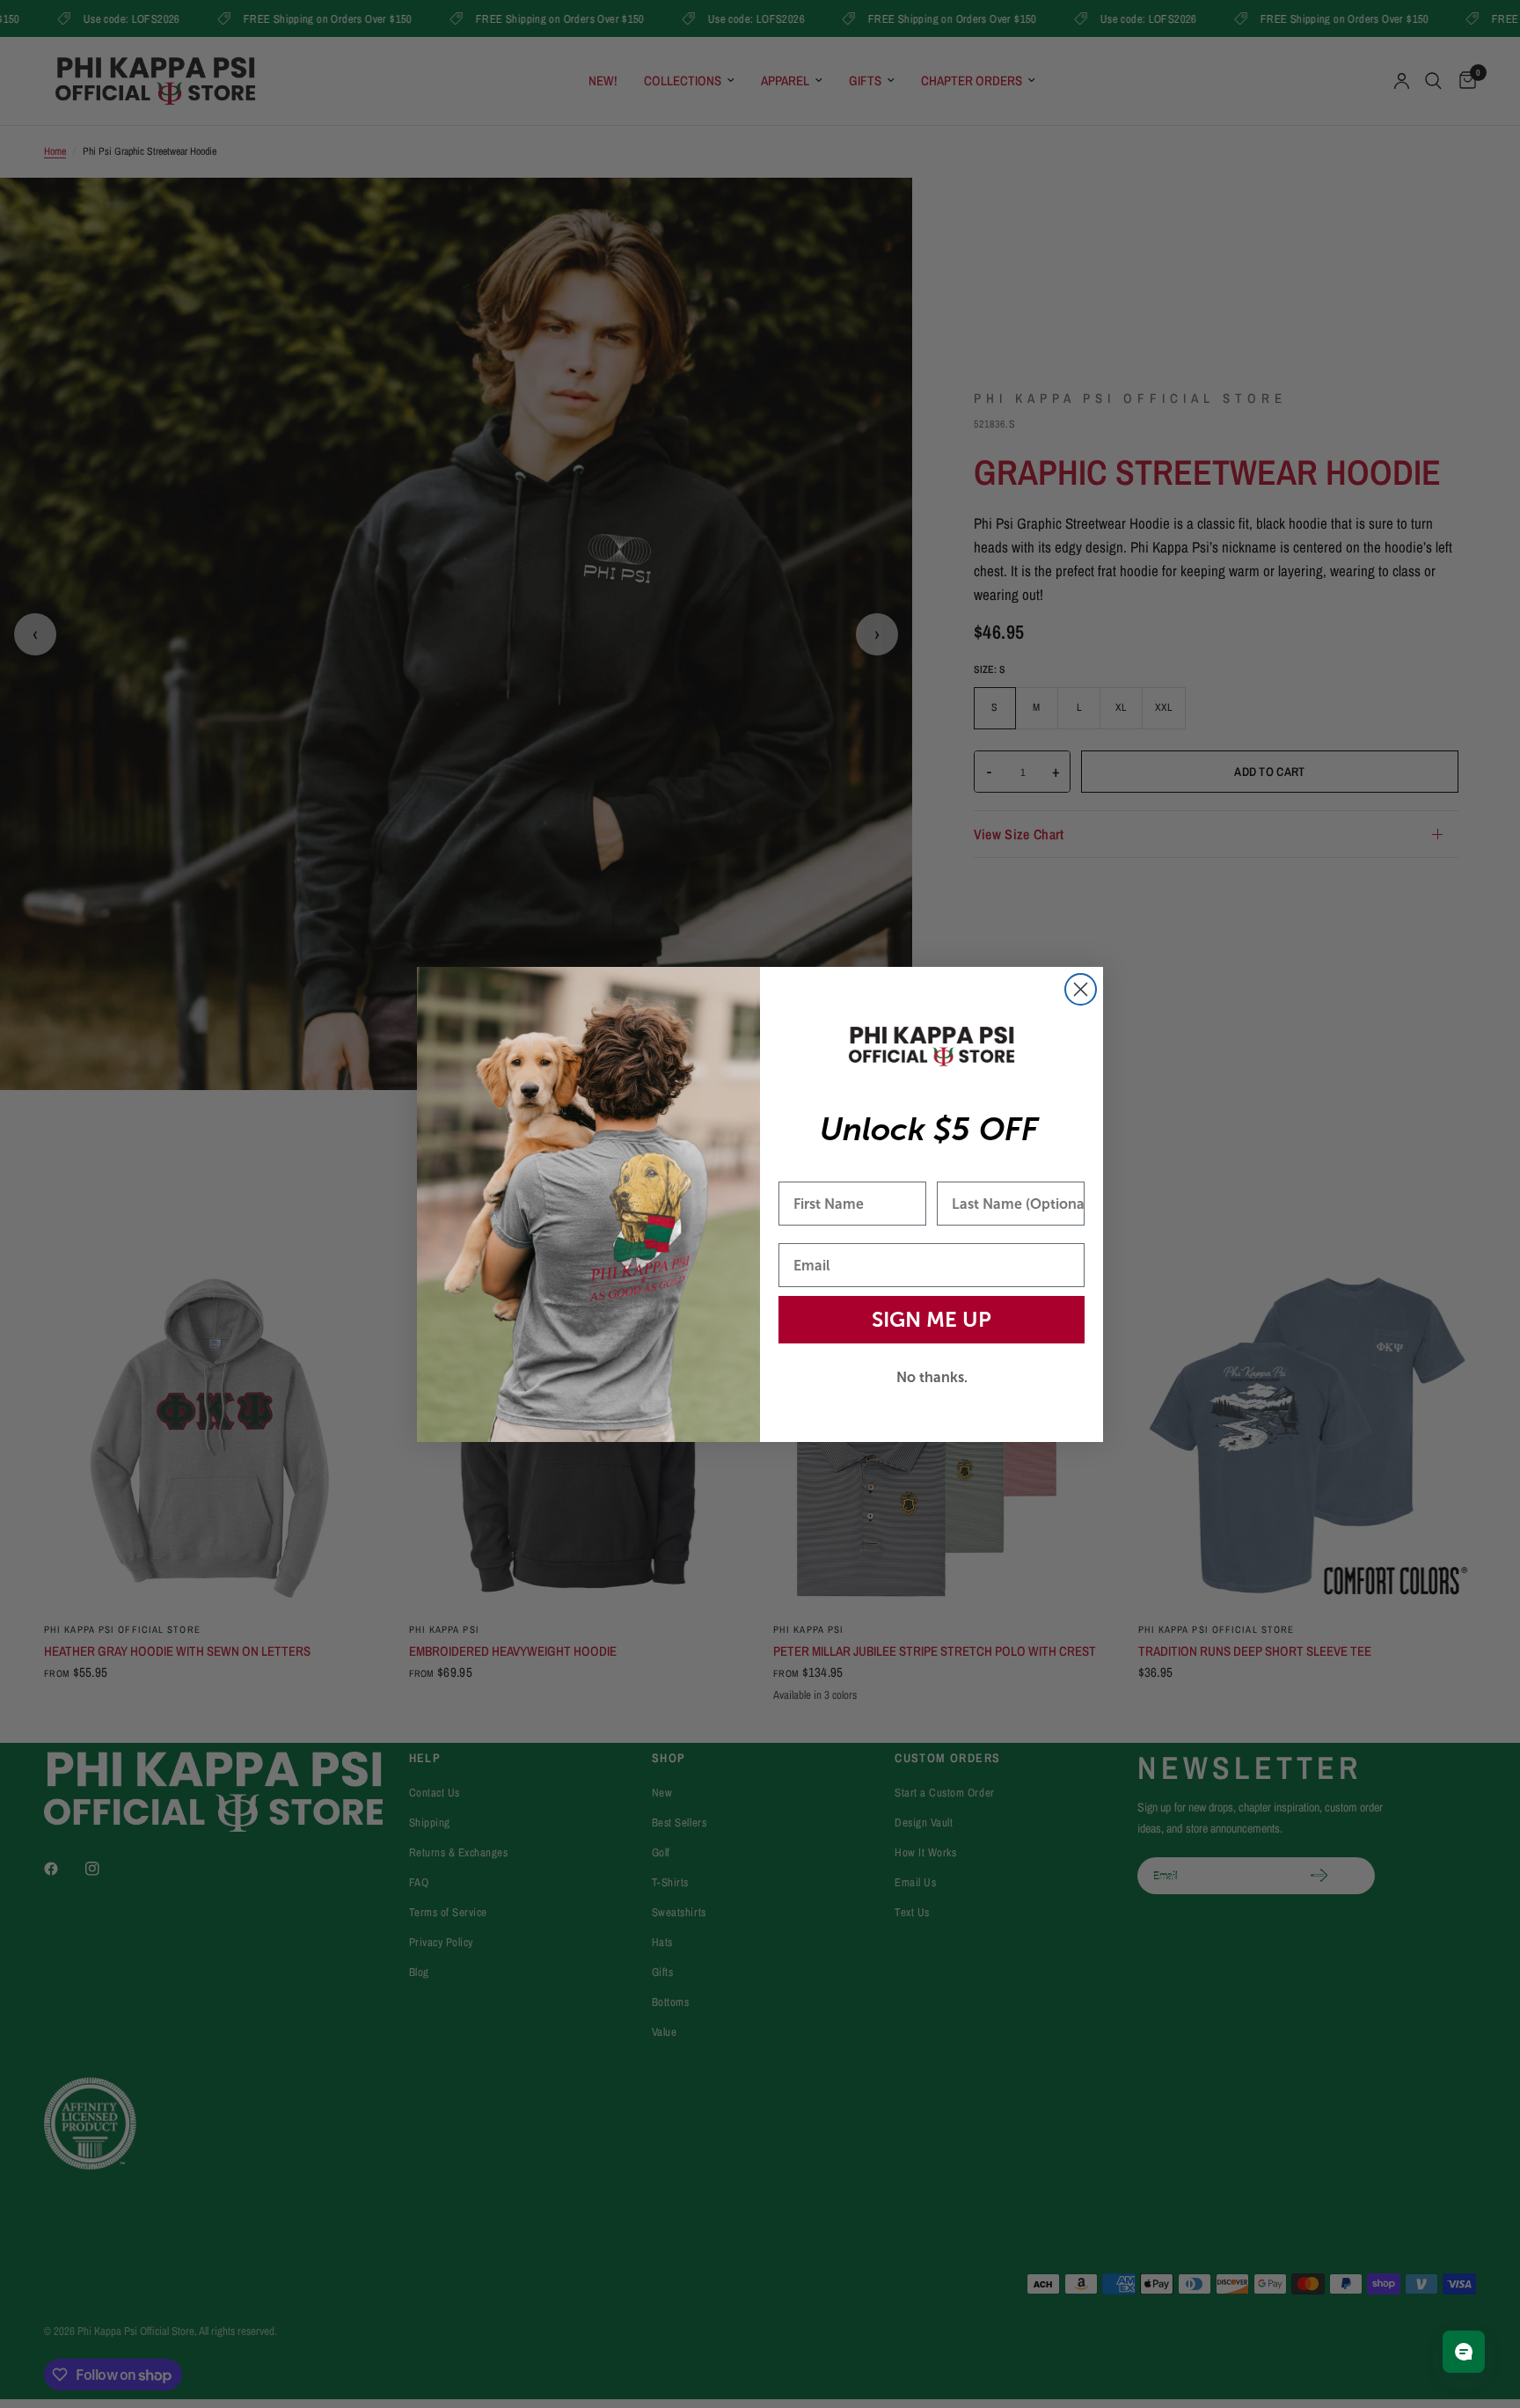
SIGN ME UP (932, 1319)
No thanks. (932, 1377)
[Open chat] (1464, 2352)
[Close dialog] (1081, 989)
